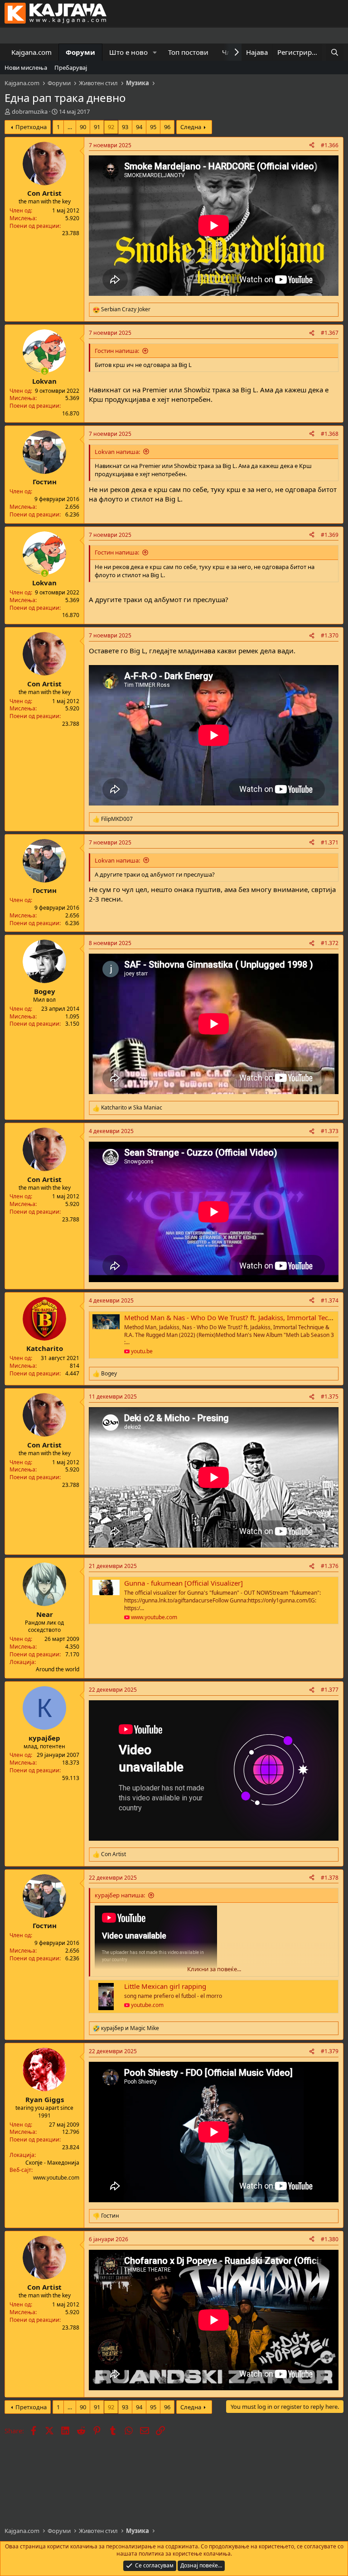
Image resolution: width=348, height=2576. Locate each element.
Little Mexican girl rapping (165, 1986)
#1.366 (330, 145)
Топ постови (188, 52)
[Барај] (335, 52)
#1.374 (330, 1300)
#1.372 (330, 943)
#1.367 (330, 333)
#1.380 (330, 2239)
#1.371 (330, 842)
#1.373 (330, 1131)
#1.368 (330, 434)
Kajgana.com (31, 52)
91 (97, 127)
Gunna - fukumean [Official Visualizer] (184, 1583)
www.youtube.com (56, 2178)
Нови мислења (26, 68)
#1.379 (330, 2051)
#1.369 (330, 535)
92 (111, 127)
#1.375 (330, 1397)
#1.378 (330, 1878)
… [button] (70, 127)
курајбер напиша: (120, 1895)
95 (153, 127)
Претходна (31, 127)
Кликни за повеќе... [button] (214, 1969)
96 (167, 127)
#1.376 (330, 1566)
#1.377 (330, 1690)
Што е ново (128, 52)
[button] (155, 52)
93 (125, 127)
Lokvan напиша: (117, 452)
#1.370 (330, 635)
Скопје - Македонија (52, 2163)
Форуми (80, 52)
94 (139, 127)
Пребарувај (71, 68)
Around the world (58, 1669)
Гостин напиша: (117, 351)
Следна (191, 127)
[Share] (312, 146)
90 (83, 127)
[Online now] (45, 371)
